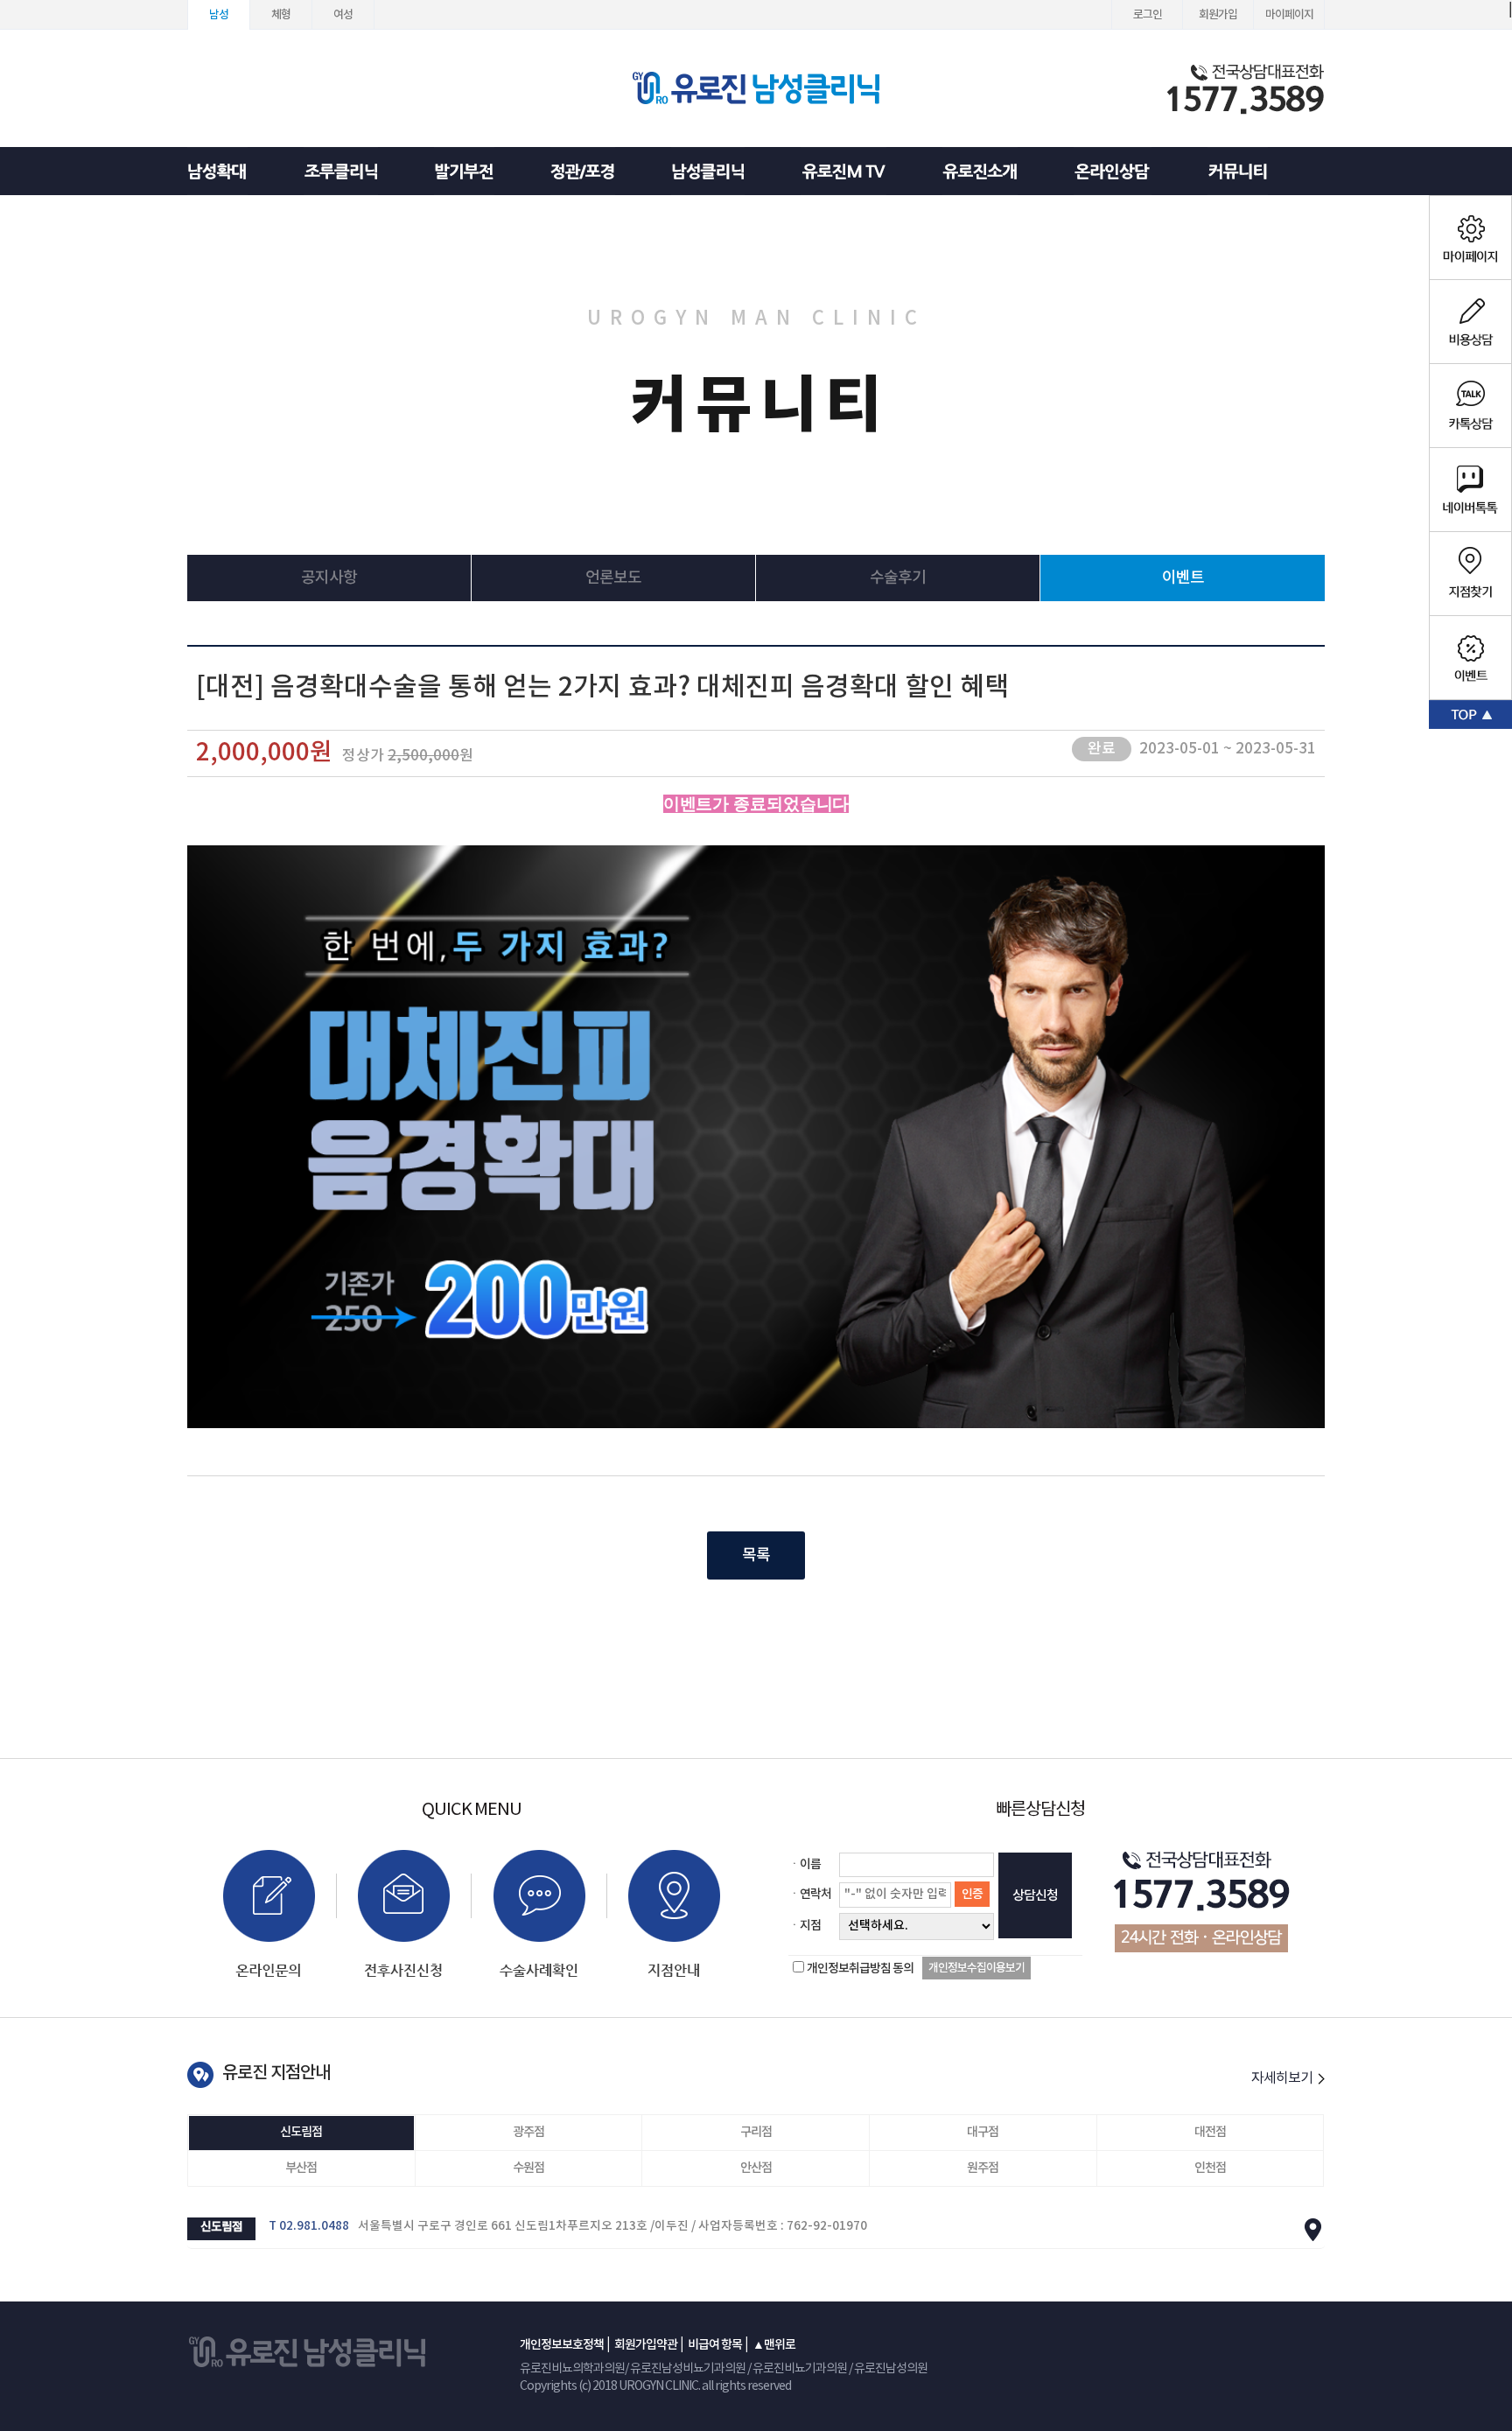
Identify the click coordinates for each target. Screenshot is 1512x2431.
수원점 (528, 2168)
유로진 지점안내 (276, 2073)
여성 (343, 15)
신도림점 (301, 2132)
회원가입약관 (646, 2345)
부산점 (301, 2168)
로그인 (1148, 15)
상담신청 (1035, 1896)
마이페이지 (1289, 15)
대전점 (1210, 2132)
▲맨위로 (774, 2345)
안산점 (756, 2168)
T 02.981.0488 (309, 2226)
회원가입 (1218, 15)
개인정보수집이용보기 (976, 1968)
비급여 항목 (715, 2345)
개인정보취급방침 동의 (860, 1969)
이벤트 (1183, 578)
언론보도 (613, 578)
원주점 (983, 2168)
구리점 (756, 2132)
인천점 (1210, 2168)
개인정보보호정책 (562, 2345)
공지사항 (329, 578)
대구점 (983, 2132)
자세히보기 (1283, 2078)
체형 (281, 15)
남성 (219, 15)
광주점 (528, 2132)
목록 (756, 1555)
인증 (972, 1894)
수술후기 (898, 578)
